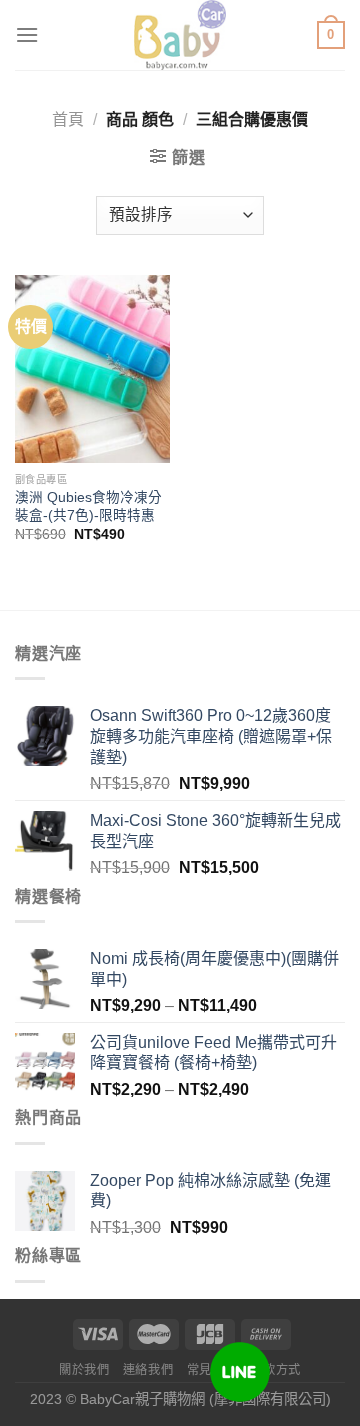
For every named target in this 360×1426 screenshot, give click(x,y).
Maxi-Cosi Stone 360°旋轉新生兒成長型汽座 (215, 831)
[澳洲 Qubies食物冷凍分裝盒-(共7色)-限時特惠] (92, 369)
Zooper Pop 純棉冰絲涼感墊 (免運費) (210, 1191)
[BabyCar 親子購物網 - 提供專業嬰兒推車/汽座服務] (180, 35)
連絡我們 (148, 1370)
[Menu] (27, 34)
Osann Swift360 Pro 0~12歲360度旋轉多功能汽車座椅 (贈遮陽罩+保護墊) (211, 736)
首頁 (68, 119)
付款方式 (276, 1370)
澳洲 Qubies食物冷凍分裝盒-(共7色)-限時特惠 (88, 506)
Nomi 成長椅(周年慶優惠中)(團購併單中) (214, 969)
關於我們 (84, 1370)
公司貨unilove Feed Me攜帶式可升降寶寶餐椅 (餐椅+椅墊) (213, 1053)
